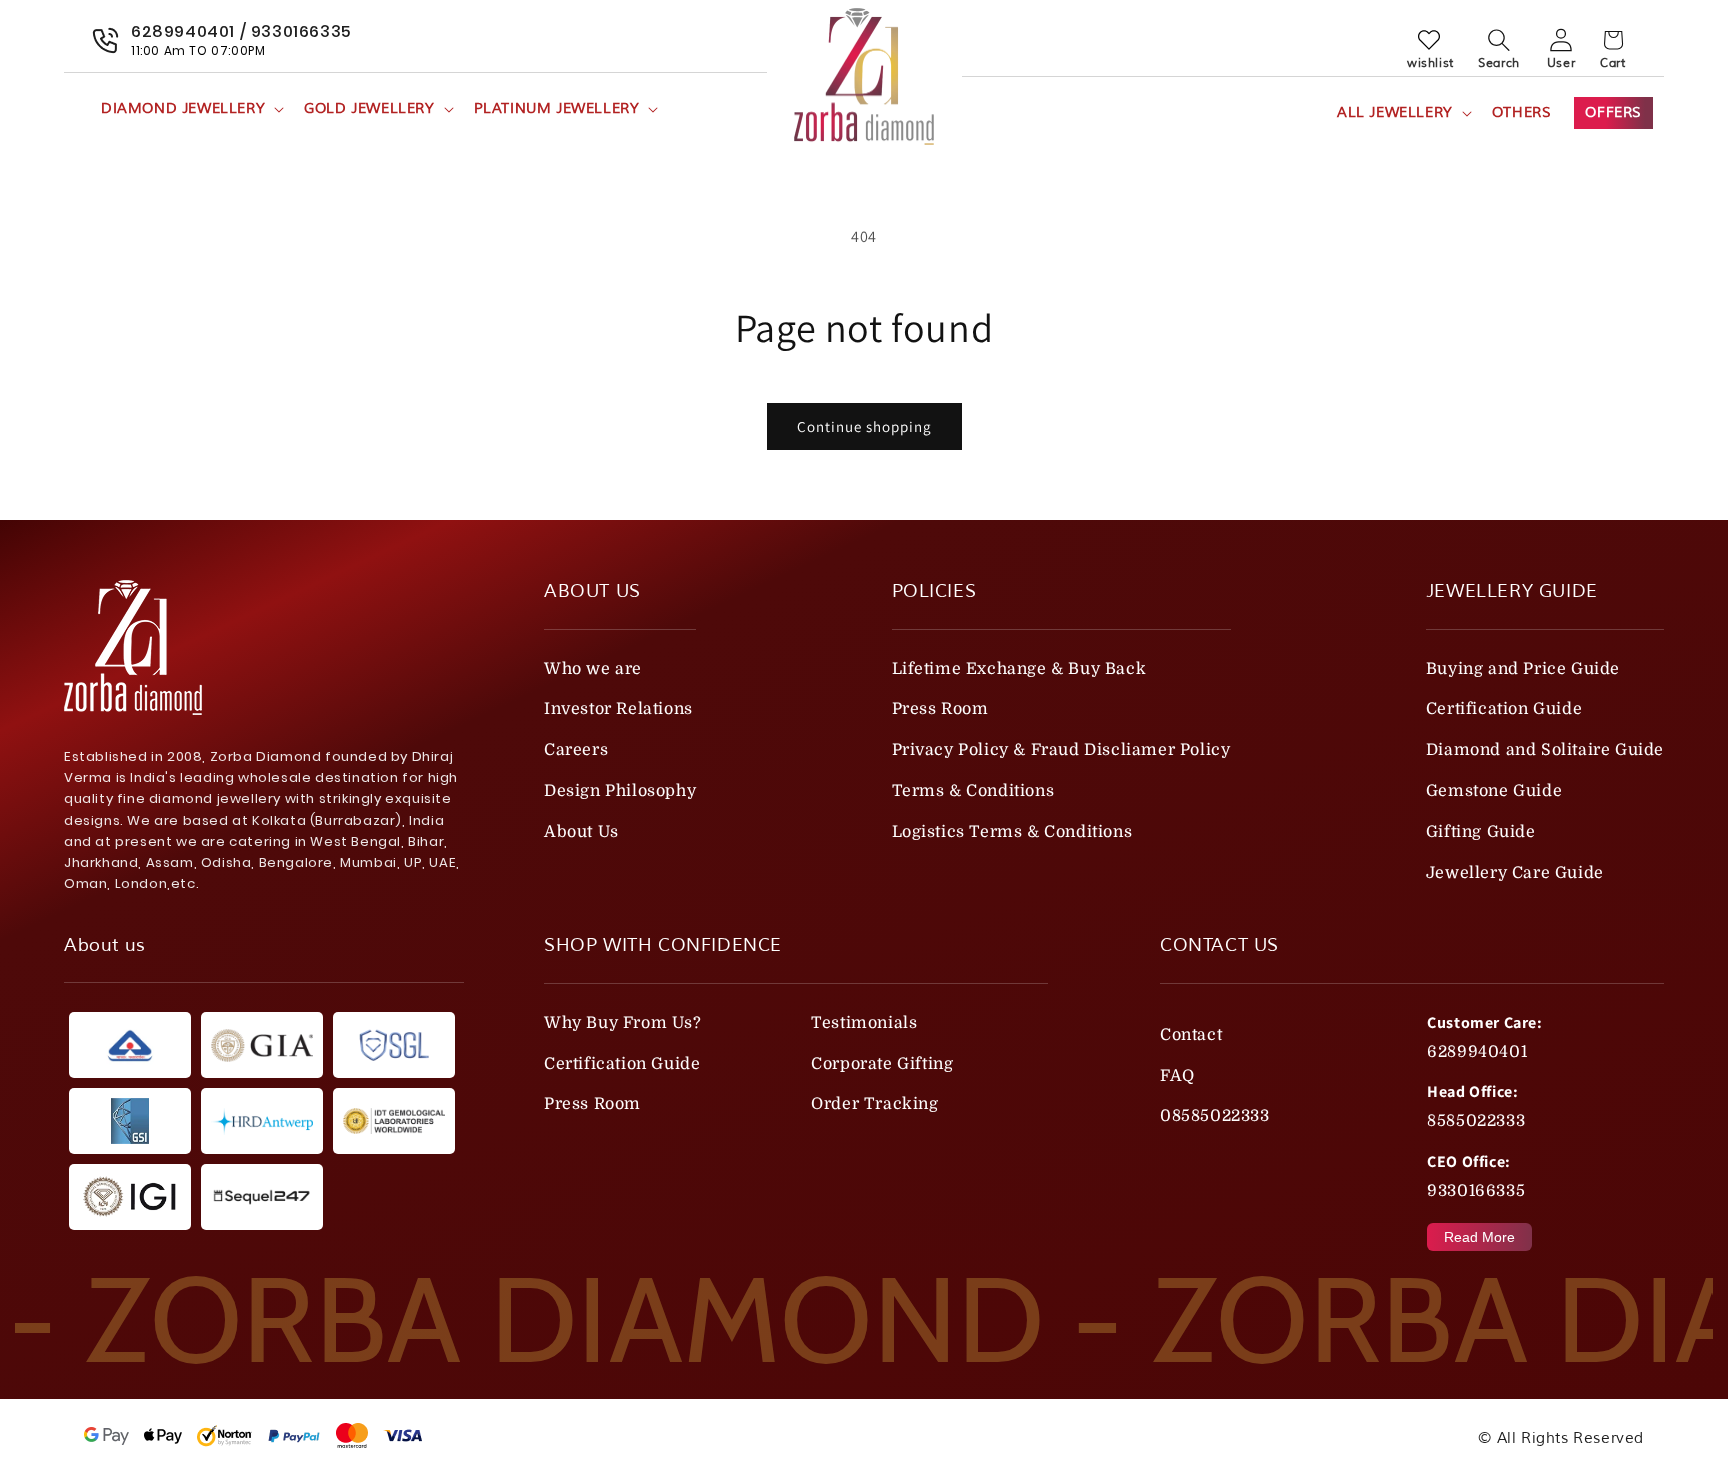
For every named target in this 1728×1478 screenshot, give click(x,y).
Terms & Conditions (973, 791)
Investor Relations (618, 709)
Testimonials (864, 1023)
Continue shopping (864, 426)
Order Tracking (874, 1104)
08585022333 (1215, 1116)
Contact (1191, 1035)
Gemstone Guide (1494, 791)
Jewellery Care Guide (1515, 873)
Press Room (940, 709)
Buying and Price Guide (1523, 669)
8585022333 (1476, 1121)
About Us (581, 832)
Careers (576, 750)
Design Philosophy (620, 791)
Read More (1479, 1237)
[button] (190, 109)
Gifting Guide (1481, 832)
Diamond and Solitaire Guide (1545, 750)
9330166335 (1476, 1191)
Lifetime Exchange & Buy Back (1019, 669)
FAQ (1177, 1076)
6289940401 (1477, 1052)
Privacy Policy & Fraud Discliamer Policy (1061, 750)
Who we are (593, 669)
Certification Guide (1504, 709)
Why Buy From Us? (623, 1023)
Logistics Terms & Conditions (1012, 832)
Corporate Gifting (882, 1064)
